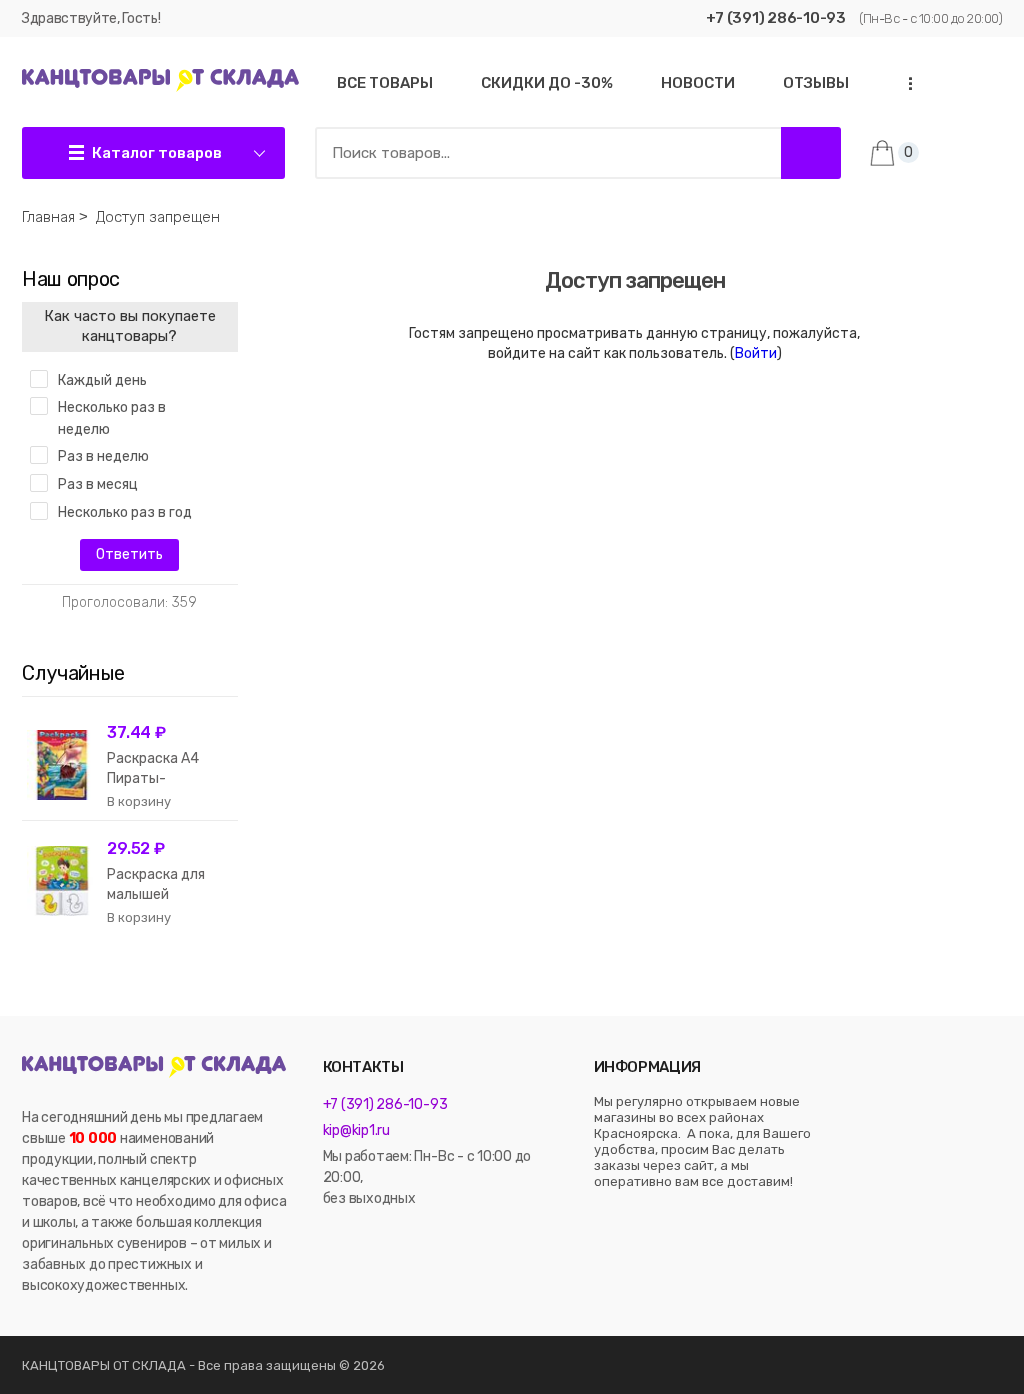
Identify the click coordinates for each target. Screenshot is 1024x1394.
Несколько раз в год (125, 512)
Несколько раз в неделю (112, 418)
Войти (756, 353)
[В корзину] (139, 802)
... (905, 83)
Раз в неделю (103, 456)
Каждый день (102, 380)
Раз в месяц (98, 484)
